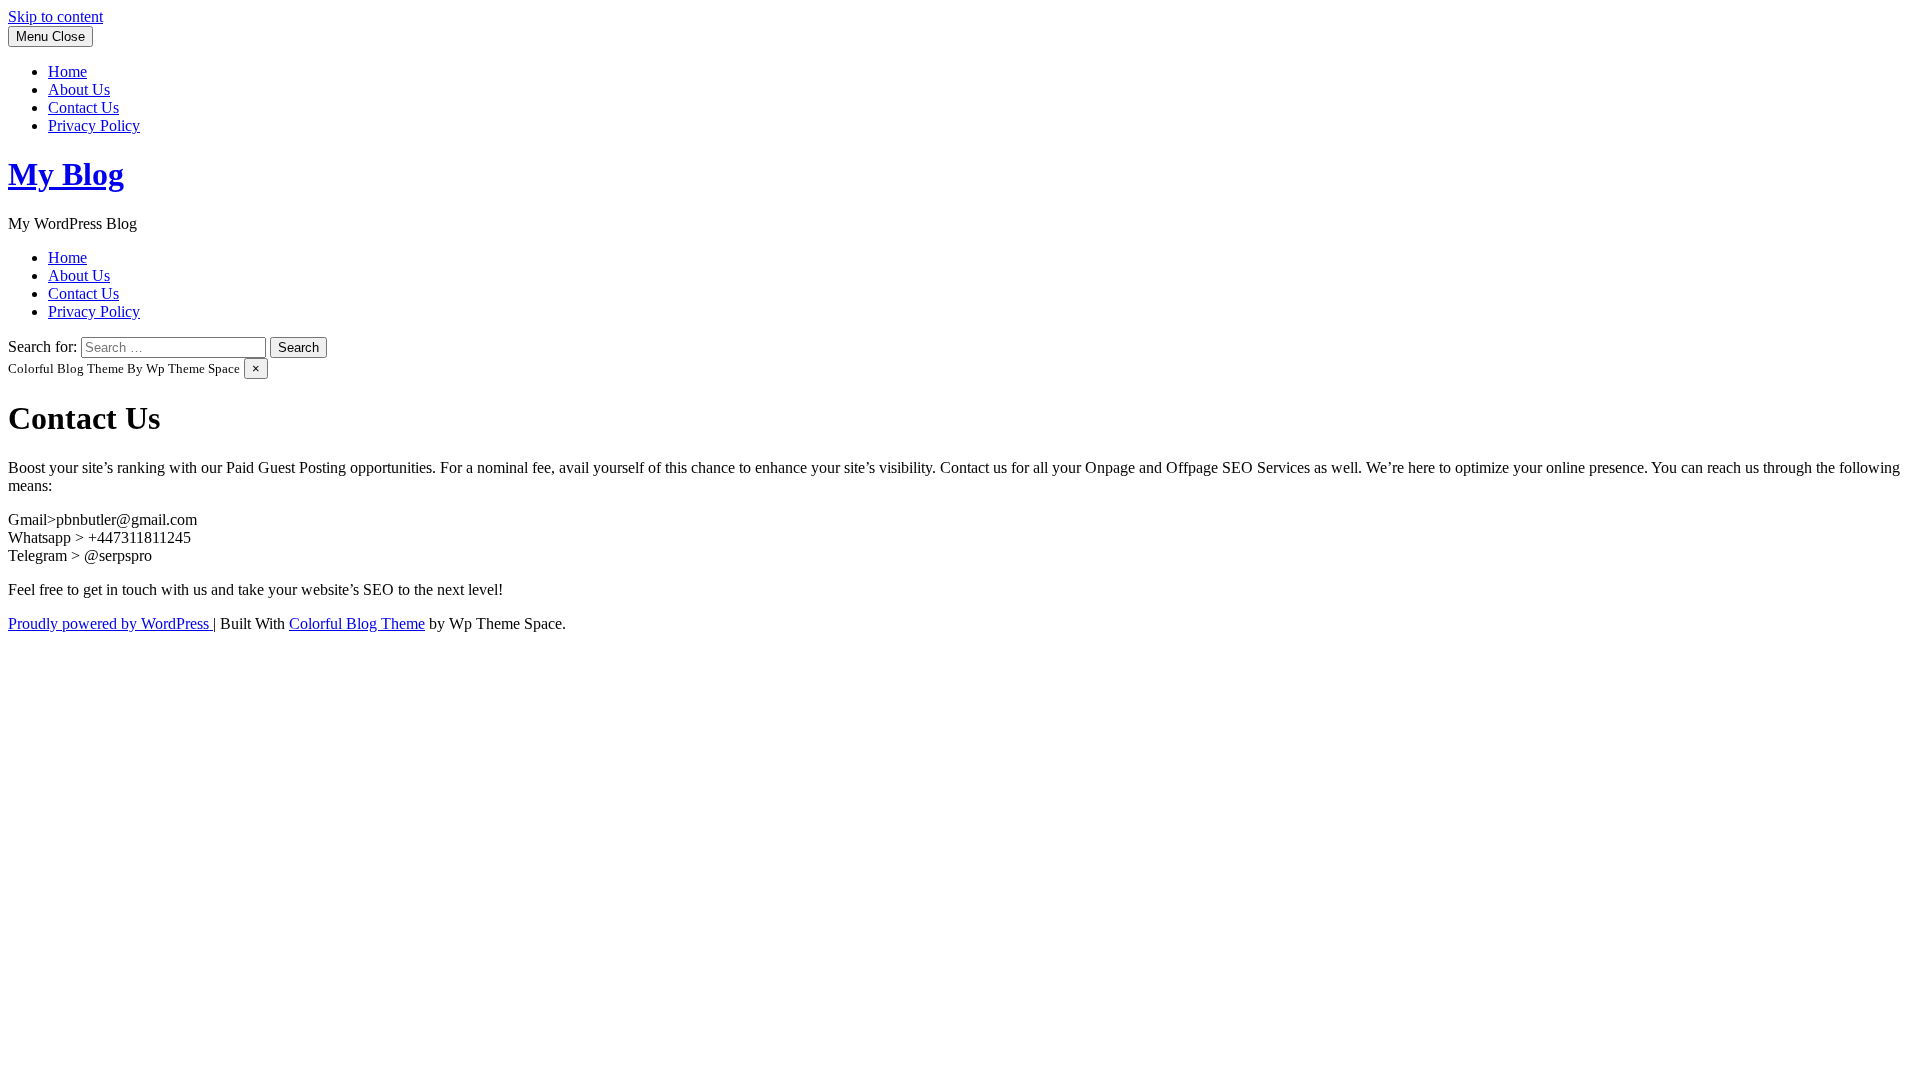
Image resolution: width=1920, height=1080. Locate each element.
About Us (79, 89)
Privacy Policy (94, 125)
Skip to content (55, 16)
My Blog (66, 174)
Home (67, 71)
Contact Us (83, 107)
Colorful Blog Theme (357, 623)
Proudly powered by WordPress (110, 623)
